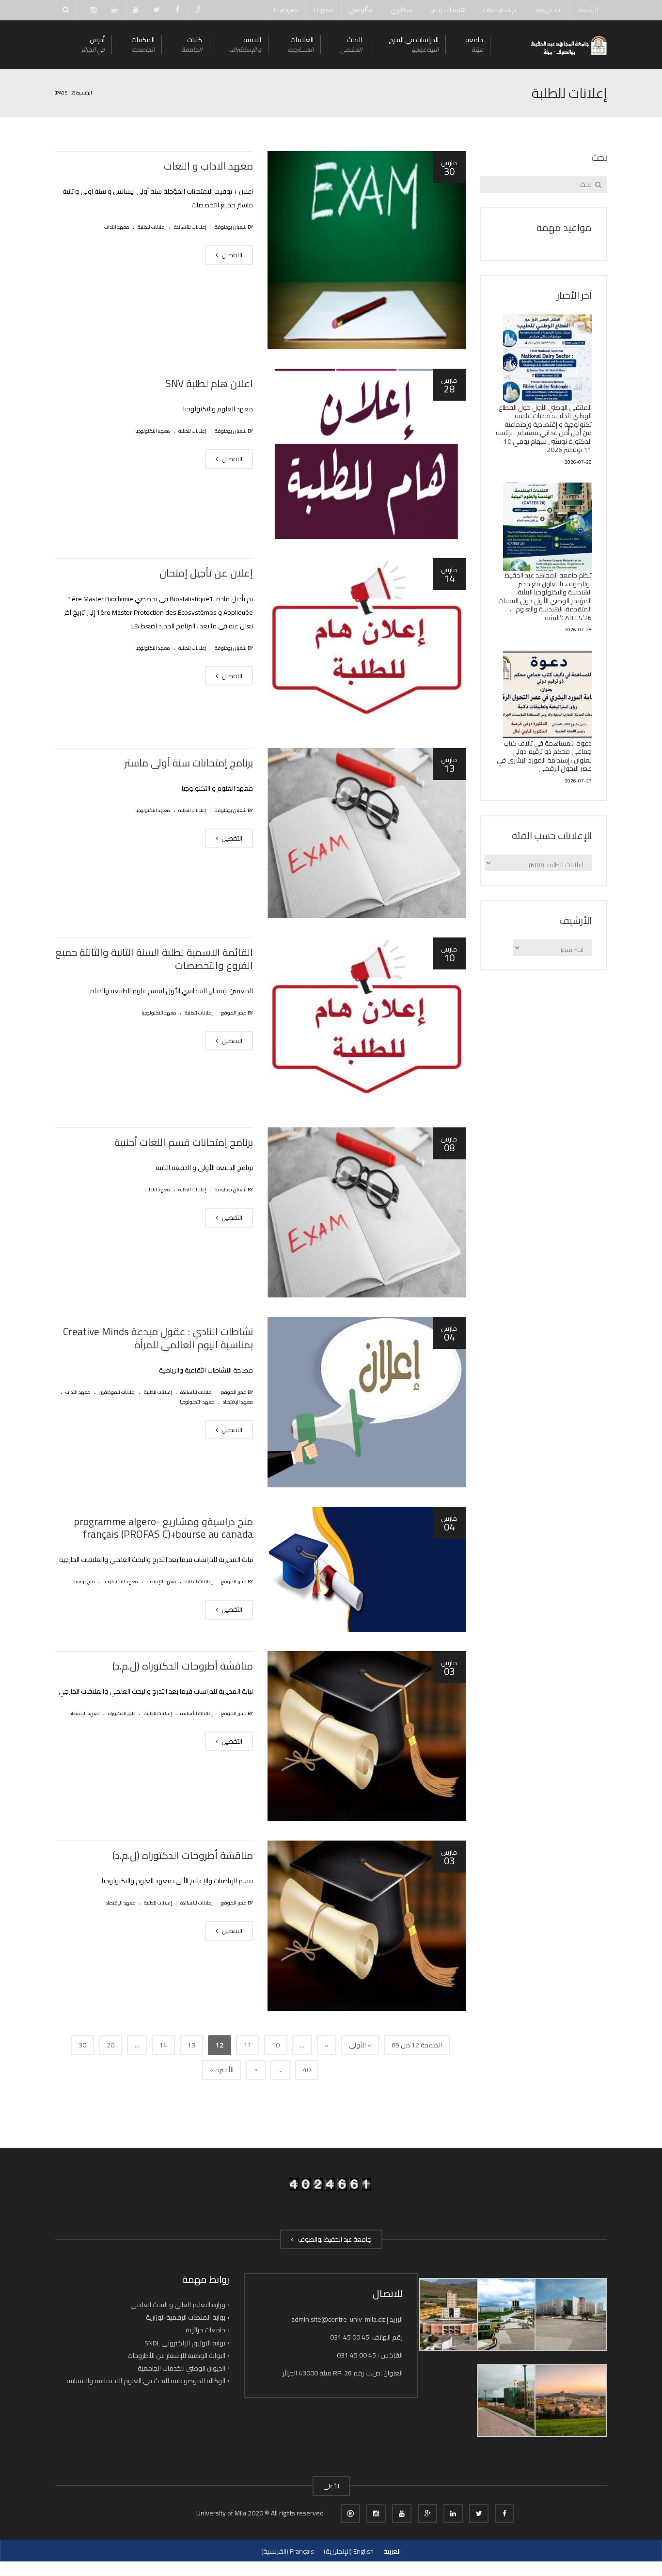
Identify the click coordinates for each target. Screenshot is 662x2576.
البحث (351, 44)
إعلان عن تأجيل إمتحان (206, 573)
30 (82, 2045)
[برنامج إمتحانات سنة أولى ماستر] (367, 833)
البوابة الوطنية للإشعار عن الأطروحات (176, 2356)
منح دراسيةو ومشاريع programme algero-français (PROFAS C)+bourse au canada (163, 1528)
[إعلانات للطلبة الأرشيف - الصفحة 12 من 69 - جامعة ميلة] (568, 45)
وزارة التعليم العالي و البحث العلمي (178, 2305)
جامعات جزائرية (205, 2330)
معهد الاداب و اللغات (208, 166)
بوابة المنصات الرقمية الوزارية (186, 2317)
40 (307, 2070)
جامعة (474, 44)
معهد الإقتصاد (238, 1402)
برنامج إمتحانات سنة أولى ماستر (189, 763)
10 (276, 2045)
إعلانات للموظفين (117, 1392)
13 (191, 2045)
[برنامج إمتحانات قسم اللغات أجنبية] (367, 1213)
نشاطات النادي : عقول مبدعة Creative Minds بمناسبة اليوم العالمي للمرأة (158, 1338)
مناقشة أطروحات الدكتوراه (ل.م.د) (183, 1666)
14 (163, 2045)
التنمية (245, 44)
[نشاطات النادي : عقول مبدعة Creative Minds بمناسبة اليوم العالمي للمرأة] (367, 1402)
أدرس (93, 44)
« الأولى (360, 2045)
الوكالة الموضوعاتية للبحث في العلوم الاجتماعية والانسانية (146, 2381)
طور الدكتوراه (122, 1713)
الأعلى (331, 2486)
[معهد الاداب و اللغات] (367, 250)
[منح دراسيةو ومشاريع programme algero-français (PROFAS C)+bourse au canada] (367, 1569)
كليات (192, 44)
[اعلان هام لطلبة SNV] (367, 454)
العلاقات (301, 44)
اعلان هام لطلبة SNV (209, 383)
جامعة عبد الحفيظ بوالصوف (333, 2239)
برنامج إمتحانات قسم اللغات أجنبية (184, 1142)
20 (110, 2045)
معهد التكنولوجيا (153, 431)
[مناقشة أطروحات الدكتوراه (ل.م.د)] (367, 1736)
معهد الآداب (117, 227)
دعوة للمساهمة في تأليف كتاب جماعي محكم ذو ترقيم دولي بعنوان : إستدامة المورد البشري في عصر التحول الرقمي (544, 756)
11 (248, 2045)
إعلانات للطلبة (152, 227)
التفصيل (231, 255)
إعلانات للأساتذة (190, 227)
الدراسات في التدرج (414, 44)
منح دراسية (84, 1582)
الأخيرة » (222, 2070)
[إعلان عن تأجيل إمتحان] (367, 643)
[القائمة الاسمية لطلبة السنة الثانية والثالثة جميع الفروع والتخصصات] (367, 1023)
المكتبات (143, 44)
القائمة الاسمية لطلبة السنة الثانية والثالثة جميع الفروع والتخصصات (154, 959)
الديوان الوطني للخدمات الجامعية (181, 2368)
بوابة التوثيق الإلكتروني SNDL (185, 2342)
